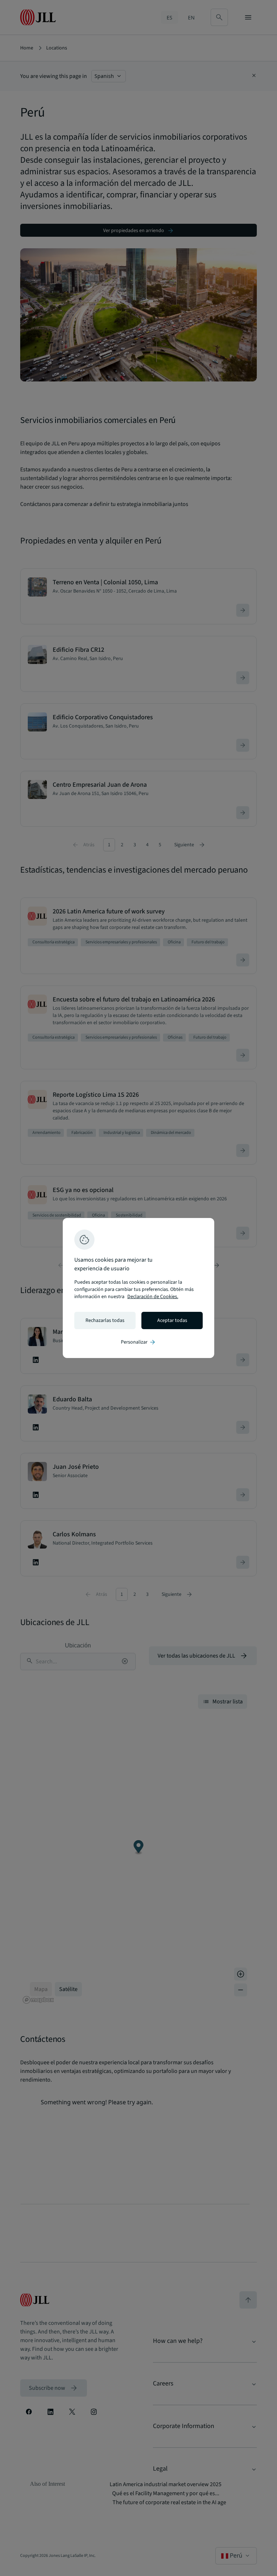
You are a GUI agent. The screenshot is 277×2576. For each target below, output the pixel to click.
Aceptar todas (172, 1320)
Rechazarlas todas (105, 1320)
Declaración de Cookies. (153, 1297)
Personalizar (138, 1342)
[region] (138, 1288)
